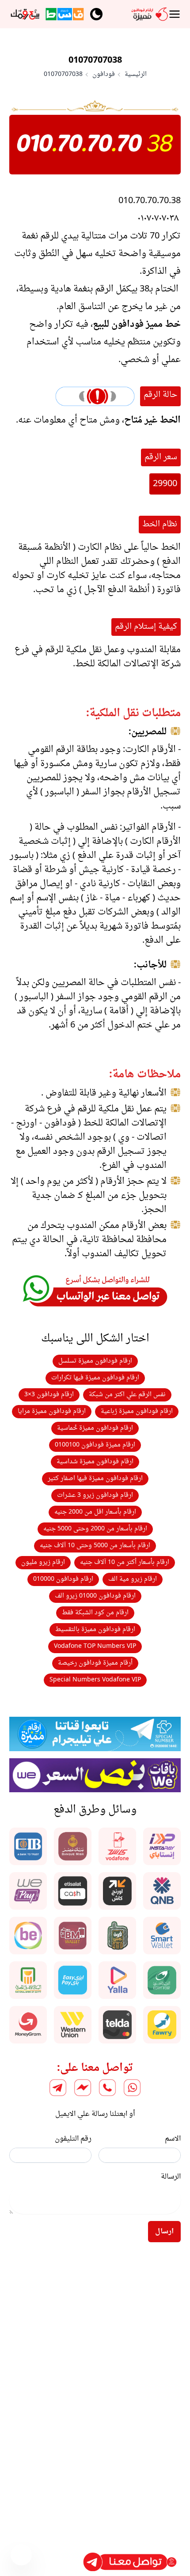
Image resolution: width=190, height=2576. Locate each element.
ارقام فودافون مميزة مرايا (52, 1411)
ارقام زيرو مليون (43, 1562)
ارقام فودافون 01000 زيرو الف (95, 1596)
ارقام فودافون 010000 (63, 1579)
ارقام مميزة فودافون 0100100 (95, 1445)
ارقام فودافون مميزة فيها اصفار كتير (95, 1479)
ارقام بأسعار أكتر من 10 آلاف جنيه (125, 1562)
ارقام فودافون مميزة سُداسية (95, 1462)
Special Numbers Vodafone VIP (95, 1680)
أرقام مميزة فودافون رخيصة (95, 1663)
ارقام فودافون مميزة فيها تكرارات (95, 1378)
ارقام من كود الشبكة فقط (95, 1613)
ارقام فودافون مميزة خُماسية (95, 1428)
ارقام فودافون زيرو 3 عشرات (95, 1495)
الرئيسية (136, 75)
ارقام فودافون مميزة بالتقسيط (95, 1630)
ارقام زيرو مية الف (133, 1579)
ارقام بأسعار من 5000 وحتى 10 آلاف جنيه (95, 1546)
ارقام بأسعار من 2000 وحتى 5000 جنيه (95, 1529)
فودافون (104, 75)
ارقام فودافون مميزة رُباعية (137, 1411)
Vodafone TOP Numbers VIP (95, 1646)
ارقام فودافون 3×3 (49, 1395)
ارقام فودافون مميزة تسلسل (95, 1361)
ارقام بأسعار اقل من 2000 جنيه (95, 1512)
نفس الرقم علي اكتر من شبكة (127, 1395)
